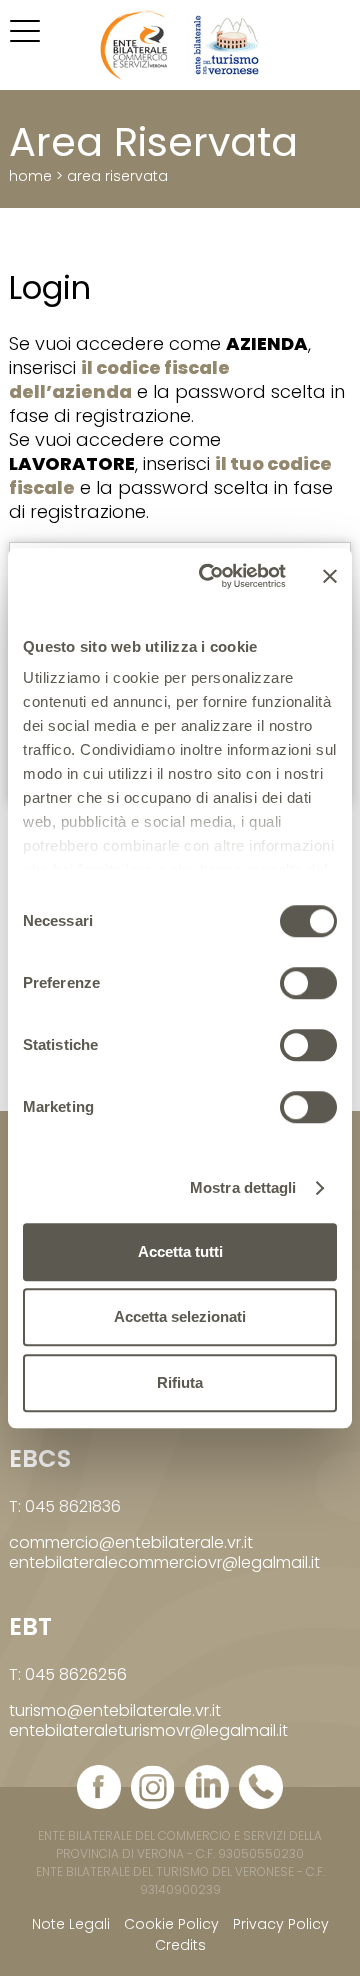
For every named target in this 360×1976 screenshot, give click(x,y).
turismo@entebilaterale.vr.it (115, 1710)
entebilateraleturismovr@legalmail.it (148, 1730)
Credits (180, 1945)
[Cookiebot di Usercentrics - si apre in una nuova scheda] (211, 576)
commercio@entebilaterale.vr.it (131, 1542)
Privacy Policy (281, 1924)
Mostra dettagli (243, 1187)
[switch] (308, 983)
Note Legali (71, 1924)
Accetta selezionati (180, 1316)
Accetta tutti (180, 1251)
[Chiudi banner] (330, 576)
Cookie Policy (171, 1924)
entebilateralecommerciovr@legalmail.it (164, 1562)
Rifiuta (180, 1382)
